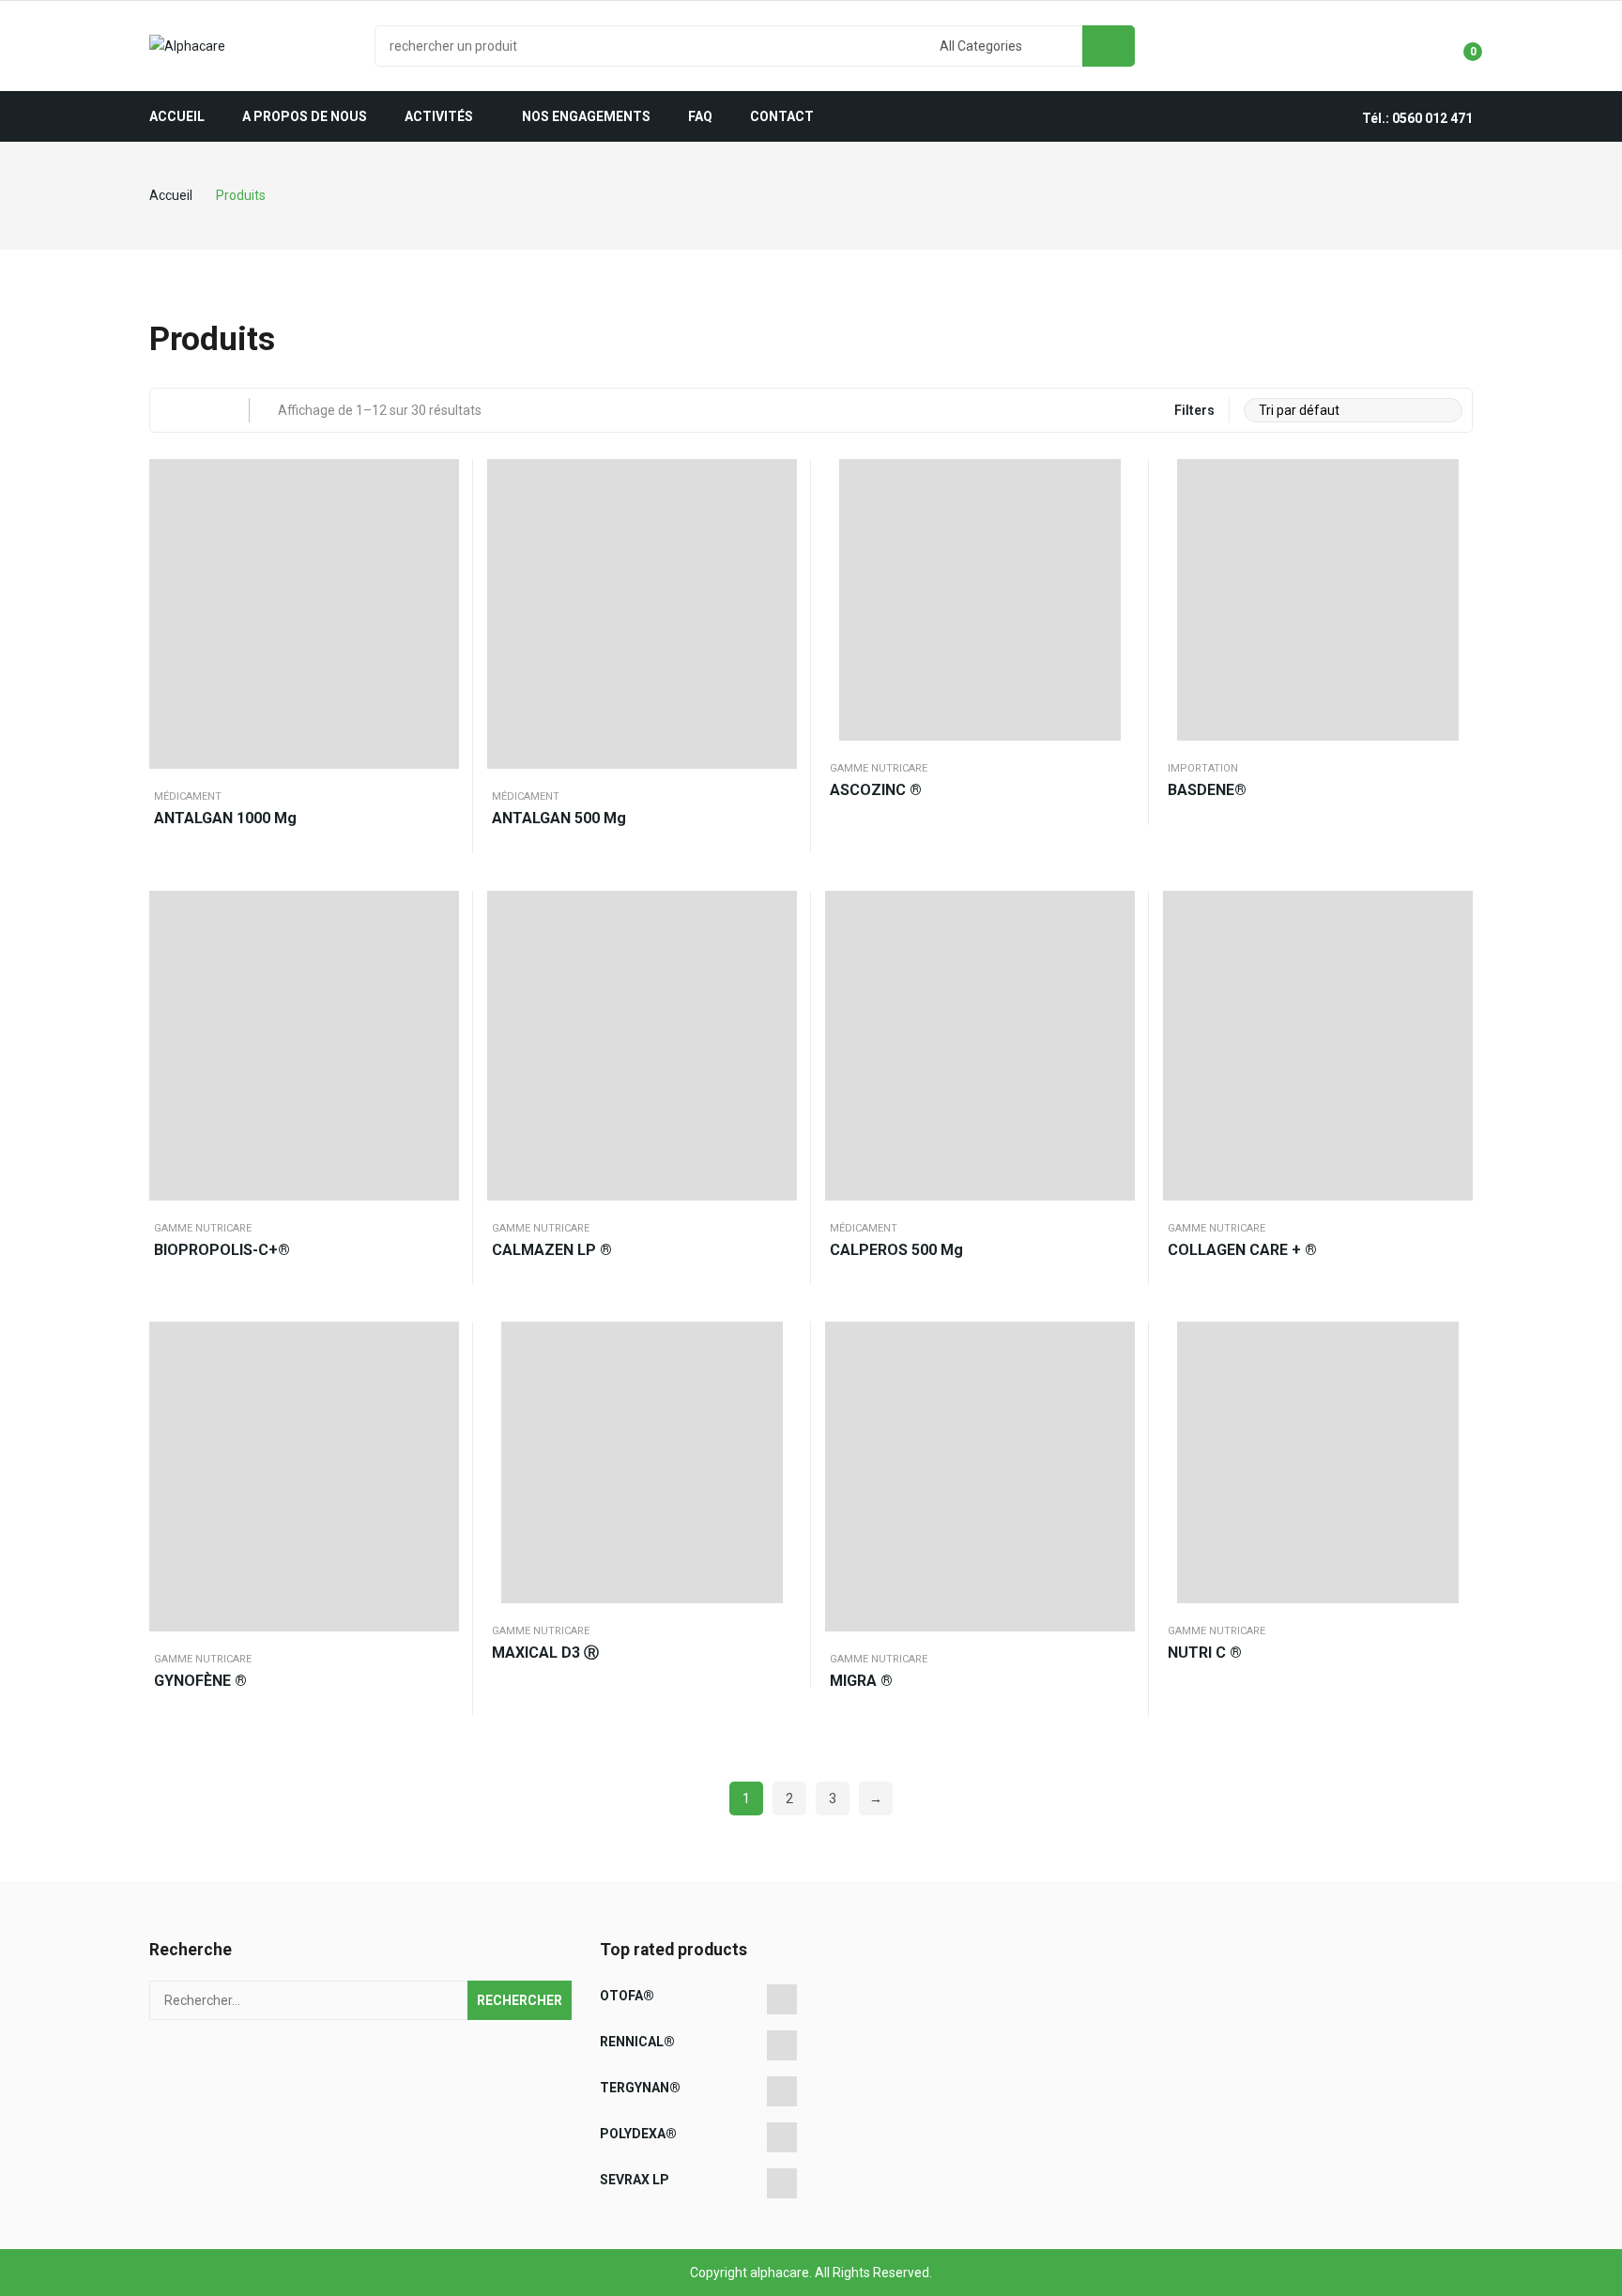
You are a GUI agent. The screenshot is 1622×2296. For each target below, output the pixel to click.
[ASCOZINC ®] (980, 600)
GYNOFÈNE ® (200, 1681)
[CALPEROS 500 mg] (980, 1046)
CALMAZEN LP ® (552, 1250)
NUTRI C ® (1205, 1653)
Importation (1203, 768)
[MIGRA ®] (980, 1477)
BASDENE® (1207, 790)
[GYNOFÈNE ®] (304, 1477)
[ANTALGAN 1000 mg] (304, 614)
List (208, 410)
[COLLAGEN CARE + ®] (1318, 1046)
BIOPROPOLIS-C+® (222, 1250)
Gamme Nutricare (879, 768)
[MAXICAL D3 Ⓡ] (642, 1462)
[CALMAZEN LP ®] (642, 1046)
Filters (1194, 410)
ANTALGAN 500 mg (559, 818)
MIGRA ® (861, 1681)
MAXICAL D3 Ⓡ (545, 1653)
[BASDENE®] (1318, 600)
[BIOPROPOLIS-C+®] (304, 1046)
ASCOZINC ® (876, 790)
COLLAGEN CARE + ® (1242, 1250)
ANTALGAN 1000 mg (225, 818)
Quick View (440, 478)
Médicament (188, 796)
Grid (172, 410)
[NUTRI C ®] (1318, 1462)
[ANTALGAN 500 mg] (642, 614)
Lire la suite (440, 525)
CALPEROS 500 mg (896, 1250)
